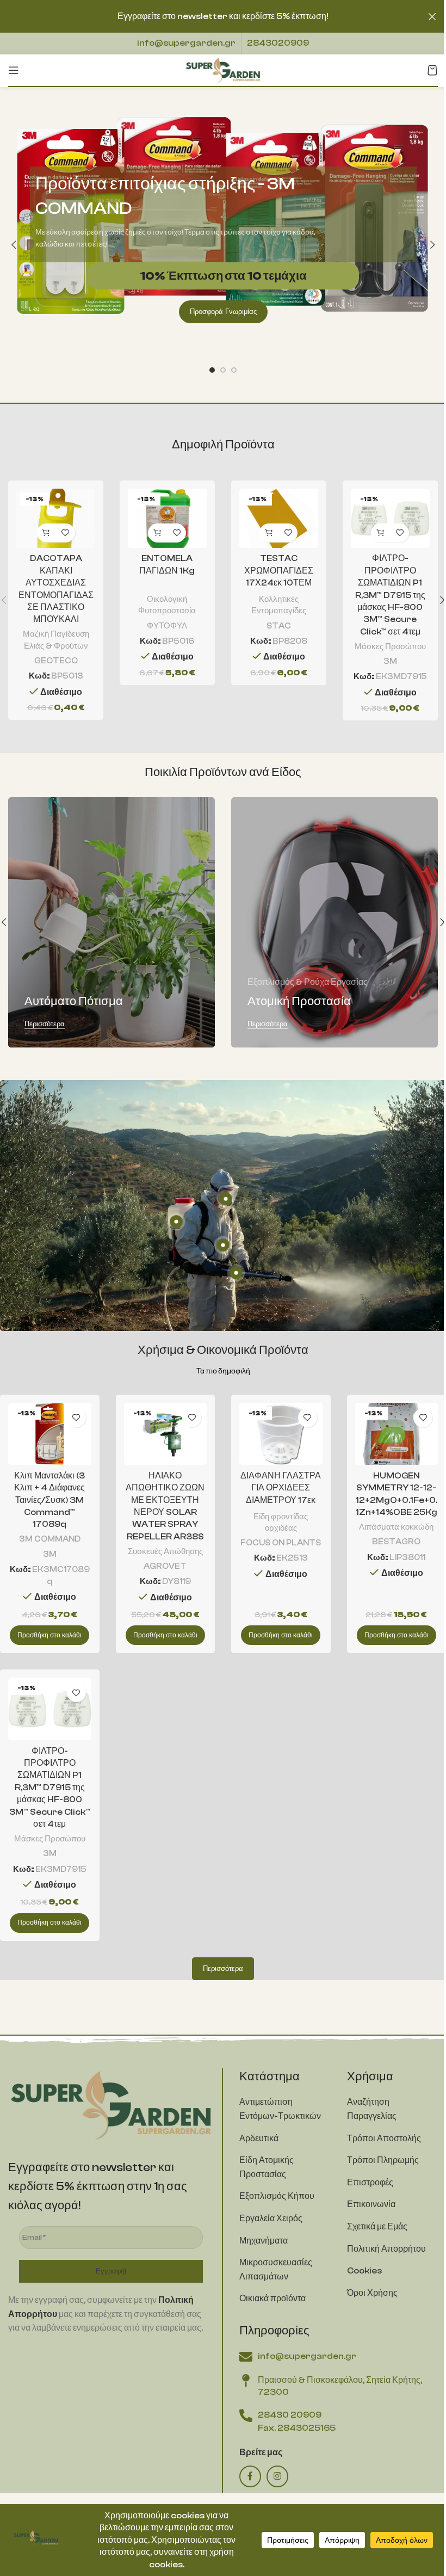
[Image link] (111, 2104)
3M (390, 661)
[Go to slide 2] (223, 370)
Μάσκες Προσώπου (390, 646)
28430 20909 (290, 2415)
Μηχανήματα (264, 2241)
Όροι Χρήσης (372, 2293)
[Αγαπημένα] (66, 533)
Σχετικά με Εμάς (377, 2227)
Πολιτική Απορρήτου (386, 2249)
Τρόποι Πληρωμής (383, 2160)
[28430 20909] (246, 2415)
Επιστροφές (370, 2183)
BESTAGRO (396, 1542)
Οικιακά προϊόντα (272, 2298)
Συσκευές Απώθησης (165, 1551)
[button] (14, 245)
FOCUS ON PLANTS (281, 1543)
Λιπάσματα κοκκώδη (396, 1527)
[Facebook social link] (250, 2476)
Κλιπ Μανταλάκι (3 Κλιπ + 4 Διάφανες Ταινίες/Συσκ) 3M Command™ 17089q (49, 1500)
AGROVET (165, 1566)
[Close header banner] (432, 16)
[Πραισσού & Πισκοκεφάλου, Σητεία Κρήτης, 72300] (246, 2381)
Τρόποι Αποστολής (384, 2139)
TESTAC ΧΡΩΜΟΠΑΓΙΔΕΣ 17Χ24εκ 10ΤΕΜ (279, 571)
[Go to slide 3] (234, 370)
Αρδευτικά (259, 2139)
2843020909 (278, 43)
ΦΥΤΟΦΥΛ (167, 626)
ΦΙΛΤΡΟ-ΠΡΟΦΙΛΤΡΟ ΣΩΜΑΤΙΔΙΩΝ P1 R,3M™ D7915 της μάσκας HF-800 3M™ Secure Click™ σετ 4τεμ (390, 595)
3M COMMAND (50, 1539)
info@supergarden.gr (186, 43)
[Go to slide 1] (212, 370)
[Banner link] (112, 922)
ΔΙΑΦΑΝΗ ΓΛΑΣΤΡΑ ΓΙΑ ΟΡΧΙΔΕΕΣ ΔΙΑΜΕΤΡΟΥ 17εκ (281, 1488)
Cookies (364, 2271)
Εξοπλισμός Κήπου (277, 2196)
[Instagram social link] (277, 2476)
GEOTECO (56, 661)
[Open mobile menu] (14, 70)
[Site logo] (223, 70)
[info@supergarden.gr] (246, 2357)
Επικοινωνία (371, 2204)
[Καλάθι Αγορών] (432, 70)
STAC (279, 626)
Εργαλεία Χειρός (271, 2218)
